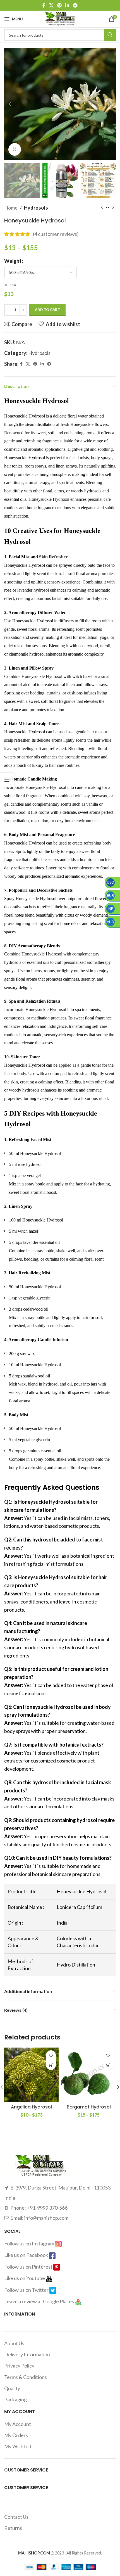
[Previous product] (102, 208)
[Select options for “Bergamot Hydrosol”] (108, 2065)
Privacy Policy (19, 2366)
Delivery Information (27, 2354)
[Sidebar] (7, 780)
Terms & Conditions (26, 2377)
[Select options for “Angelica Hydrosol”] (51, 2065)
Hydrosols (36, 208)
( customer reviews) (56, 234)
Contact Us (16, 2517)
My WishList (18, 2446)
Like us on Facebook (27, 2255)
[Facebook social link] (44, 5)
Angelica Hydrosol (31, 2107)
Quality (12, 2388)
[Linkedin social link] (67, 5)
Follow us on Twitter (27, 2290)
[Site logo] (60, 18)
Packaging (15, 2399)
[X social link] (51, 5)
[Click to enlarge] (15, 149)
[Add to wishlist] (51, 2055)
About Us (14, 2343)
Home (11, 208)
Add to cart (47, 310)
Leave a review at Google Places (39, 2301)
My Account (18, 2424)
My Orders (16, 2435)
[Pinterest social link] (59, 5)
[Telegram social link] (75, 5)
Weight (13, 261)
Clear (12, 285)
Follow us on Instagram (30, 2243)
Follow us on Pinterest (29, 2267)
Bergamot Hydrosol (89, 2107)
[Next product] (113, 208)
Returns (13, 2528)
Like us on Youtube (25, 2278)
